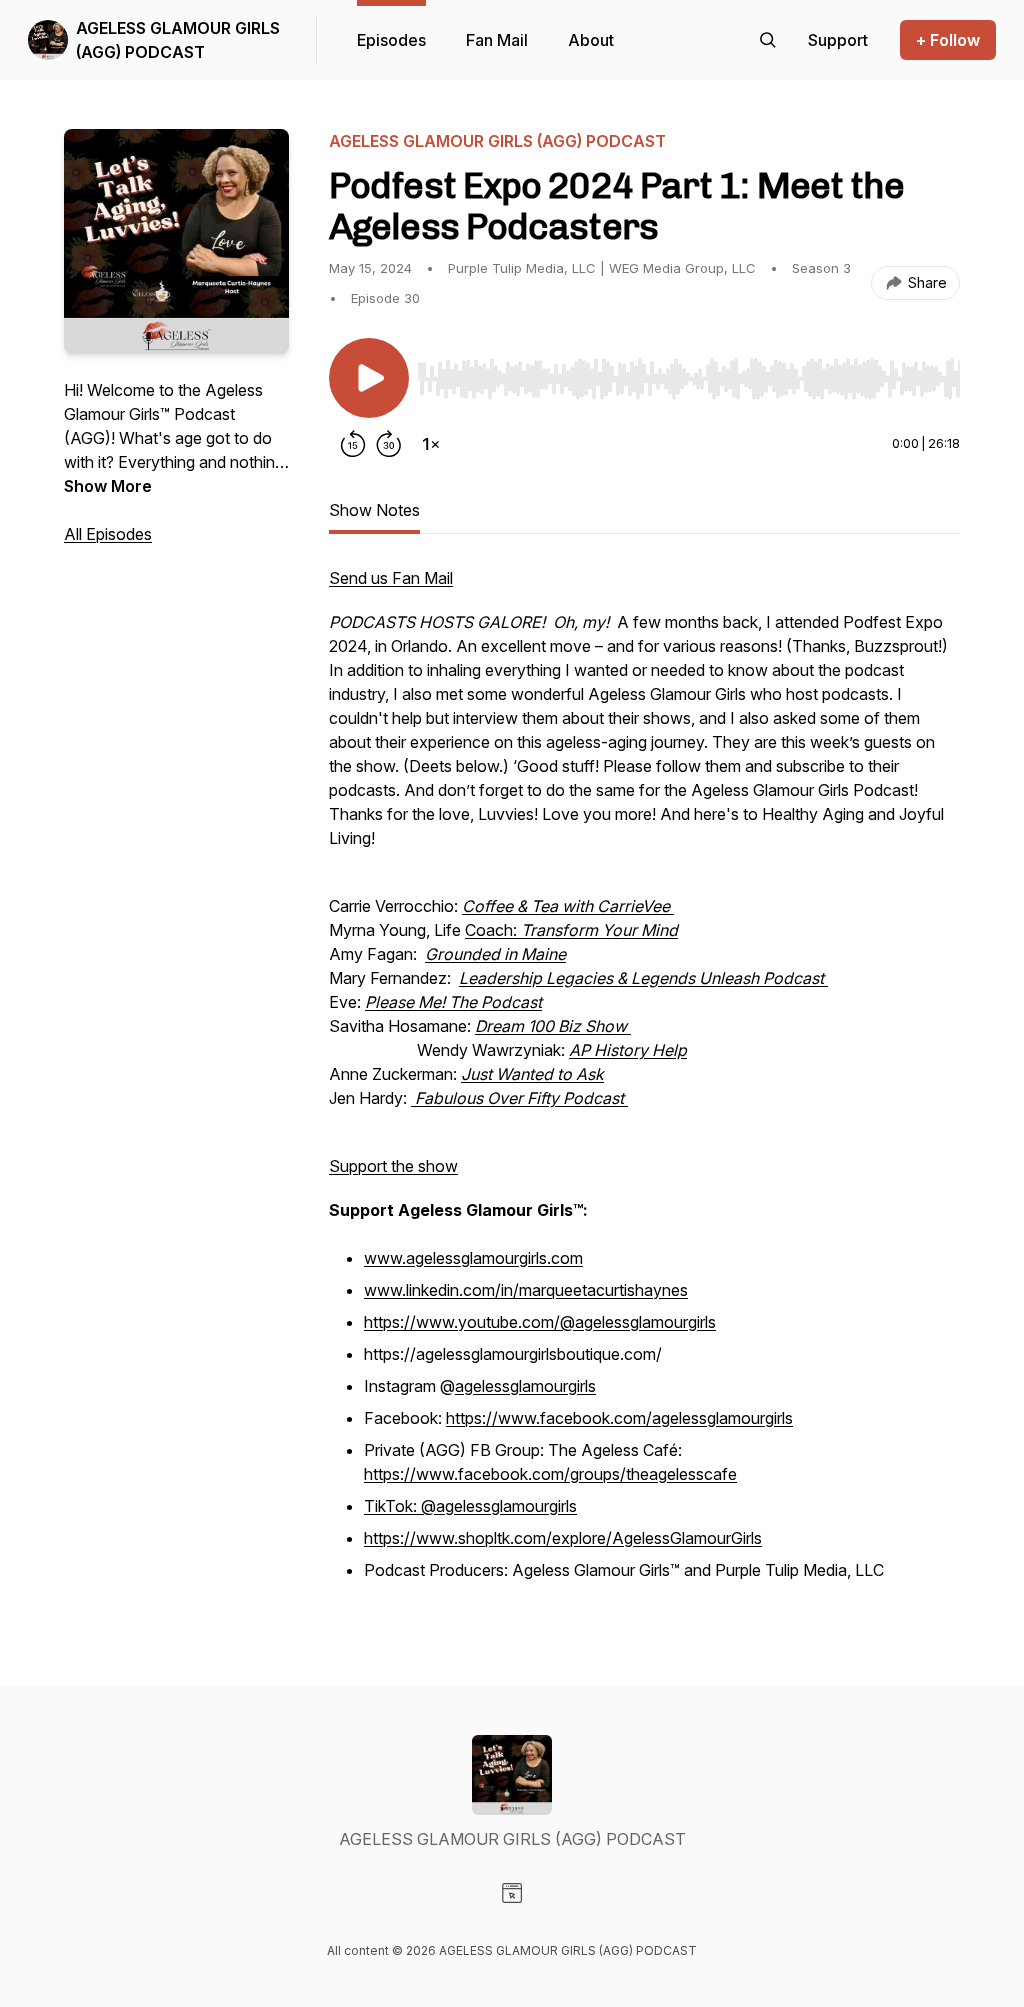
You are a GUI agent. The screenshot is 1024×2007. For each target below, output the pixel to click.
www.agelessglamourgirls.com (473, 1258)
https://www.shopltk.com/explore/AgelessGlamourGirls (563, 1538)
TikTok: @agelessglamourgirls (470, 1506)
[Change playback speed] (431, 444)
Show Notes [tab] (374, 510)
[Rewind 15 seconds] (353, 444)
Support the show (393, 1166)
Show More (108, 486)
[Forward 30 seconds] (389, 444)
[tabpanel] (644, 1086)
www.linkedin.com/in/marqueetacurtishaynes (526, 1290)
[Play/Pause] (369, 378)
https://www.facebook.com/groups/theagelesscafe (550, 1474)
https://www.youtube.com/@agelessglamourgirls (540, 1322)
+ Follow (948, 40)
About (591, 40)
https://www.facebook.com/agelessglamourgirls (619, 1418)
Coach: (571, 930)
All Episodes (108, 534)
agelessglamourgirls (525, 1386)
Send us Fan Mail (391, 578)
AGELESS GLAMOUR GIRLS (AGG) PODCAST (178, 40)
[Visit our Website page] (512, 1893)
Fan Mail (497, 40)
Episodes (391, 40)
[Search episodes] (768, 40)
